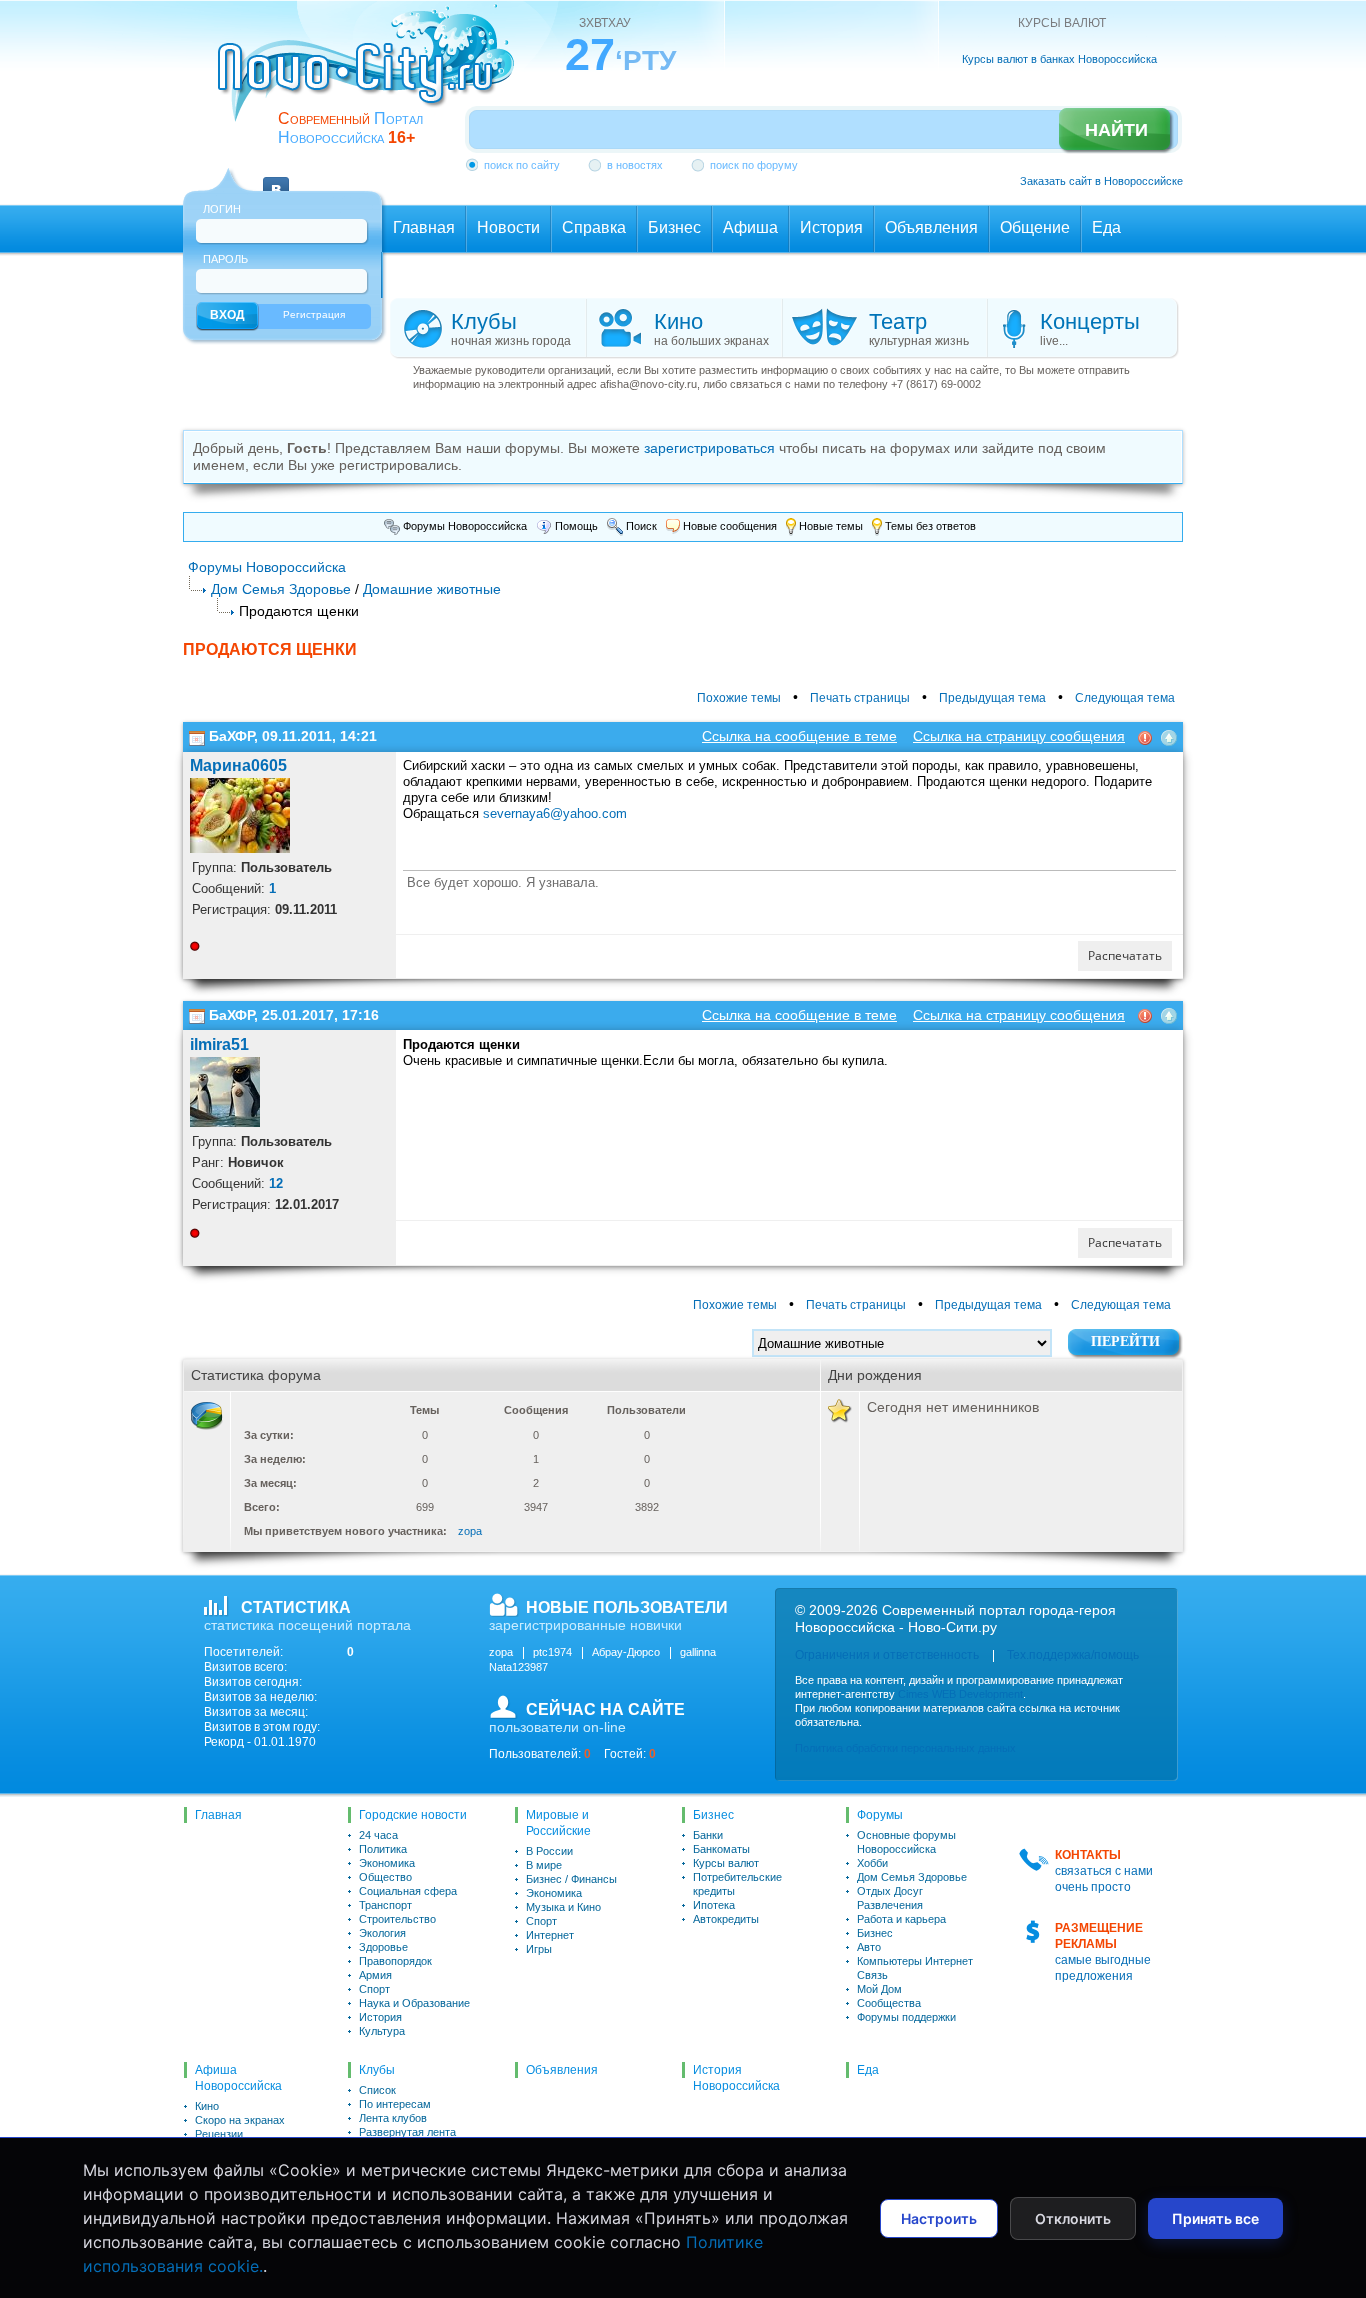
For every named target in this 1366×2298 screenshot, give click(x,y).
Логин (222, 209)
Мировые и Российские (558, 1823)
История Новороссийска (736, 2078)
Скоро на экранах (240, 2120)
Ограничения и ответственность (887, 1655)
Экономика (387, 1863)
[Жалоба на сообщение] (1145, 736)
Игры (539, 1949)
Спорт (374, 1989)
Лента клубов (393, 2118)
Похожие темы (739, 698)
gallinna (698, 1652)
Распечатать (1125, 955)
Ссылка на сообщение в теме (799, 736)
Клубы (377, 2070)
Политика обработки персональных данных (905, 1748)
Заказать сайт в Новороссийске (1101, 181)
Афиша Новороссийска (238, 2078)
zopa (470, 1531)
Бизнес (713, 1815)
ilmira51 (219, 1044)
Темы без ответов (929, 526)
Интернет (550, 1935)
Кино (207, 2106)
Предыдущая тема (992, 698)
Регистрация (314, 314)
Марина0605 (238, 765)
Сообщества (889, 2003)
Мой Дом (879, 1989)
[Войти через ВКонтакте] (276, 178)
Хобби (872, 1863)
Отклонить (1073, 2218)
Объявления (562, 2070)
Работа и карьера (901, 1919)
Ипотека (714, 1905)
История (380, 2017)
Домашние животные (432, 589)
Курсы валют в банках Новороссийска (1059, 59)
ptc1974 (552, 1652)
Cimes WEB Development (960, 1694)
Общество (385, 1877)
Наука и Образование (414, 2003)
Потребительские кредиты (737, 1884)
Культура (382, 2031)
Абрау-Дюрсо (626, 1652)
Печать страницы (860, 698)
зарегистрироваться (709, 448)
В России (549, 1851)
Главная (218, 1815)
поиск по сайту (522, 165)
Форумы (880, 1815)
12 (276, 1183)
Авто (869, 1947)
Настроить (939, 2218)
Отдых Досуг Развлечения (890, 1898)
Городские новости (413, 1815)
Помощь (575, 526)
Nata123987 (518, 1667)
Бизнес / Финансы (571, 1879)
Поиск (640, 526)
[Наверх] (1169, 736)
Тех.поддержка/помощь (1073, 1655)
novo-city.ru (372, 78)
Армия (375, 1975)
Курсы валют (726, 1863)
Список (377, 2090)
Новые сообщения (728, 526)
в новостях (635, 165)
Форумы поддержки (906, 2017)
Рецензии (219, 2134)
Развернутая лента (407, 2132)
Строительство (397, 1919)
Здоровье (383, 1947)
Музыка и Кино (563, 1907)
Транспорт (385, 1905)
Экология (382, 1933)
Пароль (225, 259)
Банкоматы (721, 1849)
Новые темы (829, 526)
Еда (868, 2070)
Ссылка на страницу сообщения (1019, 736)
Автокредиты (726, 1919)
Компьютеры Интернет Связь (915, 1968)
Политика (383, 1849)
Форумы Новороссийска (463, 526)
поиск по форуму (754, 165)
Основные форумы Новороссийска (906, 1842)
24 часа (378, 1835)
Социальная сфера (408, 1891)
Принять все (1215, 2218)
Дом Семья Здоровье (281, 589)
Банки (708, 1835)
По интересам (395, 2104)
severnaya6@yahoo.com (555, 813)
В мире (544, 1865)
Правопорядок (395, 1961)
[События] (197, 736)
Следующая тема (1125, 698)
